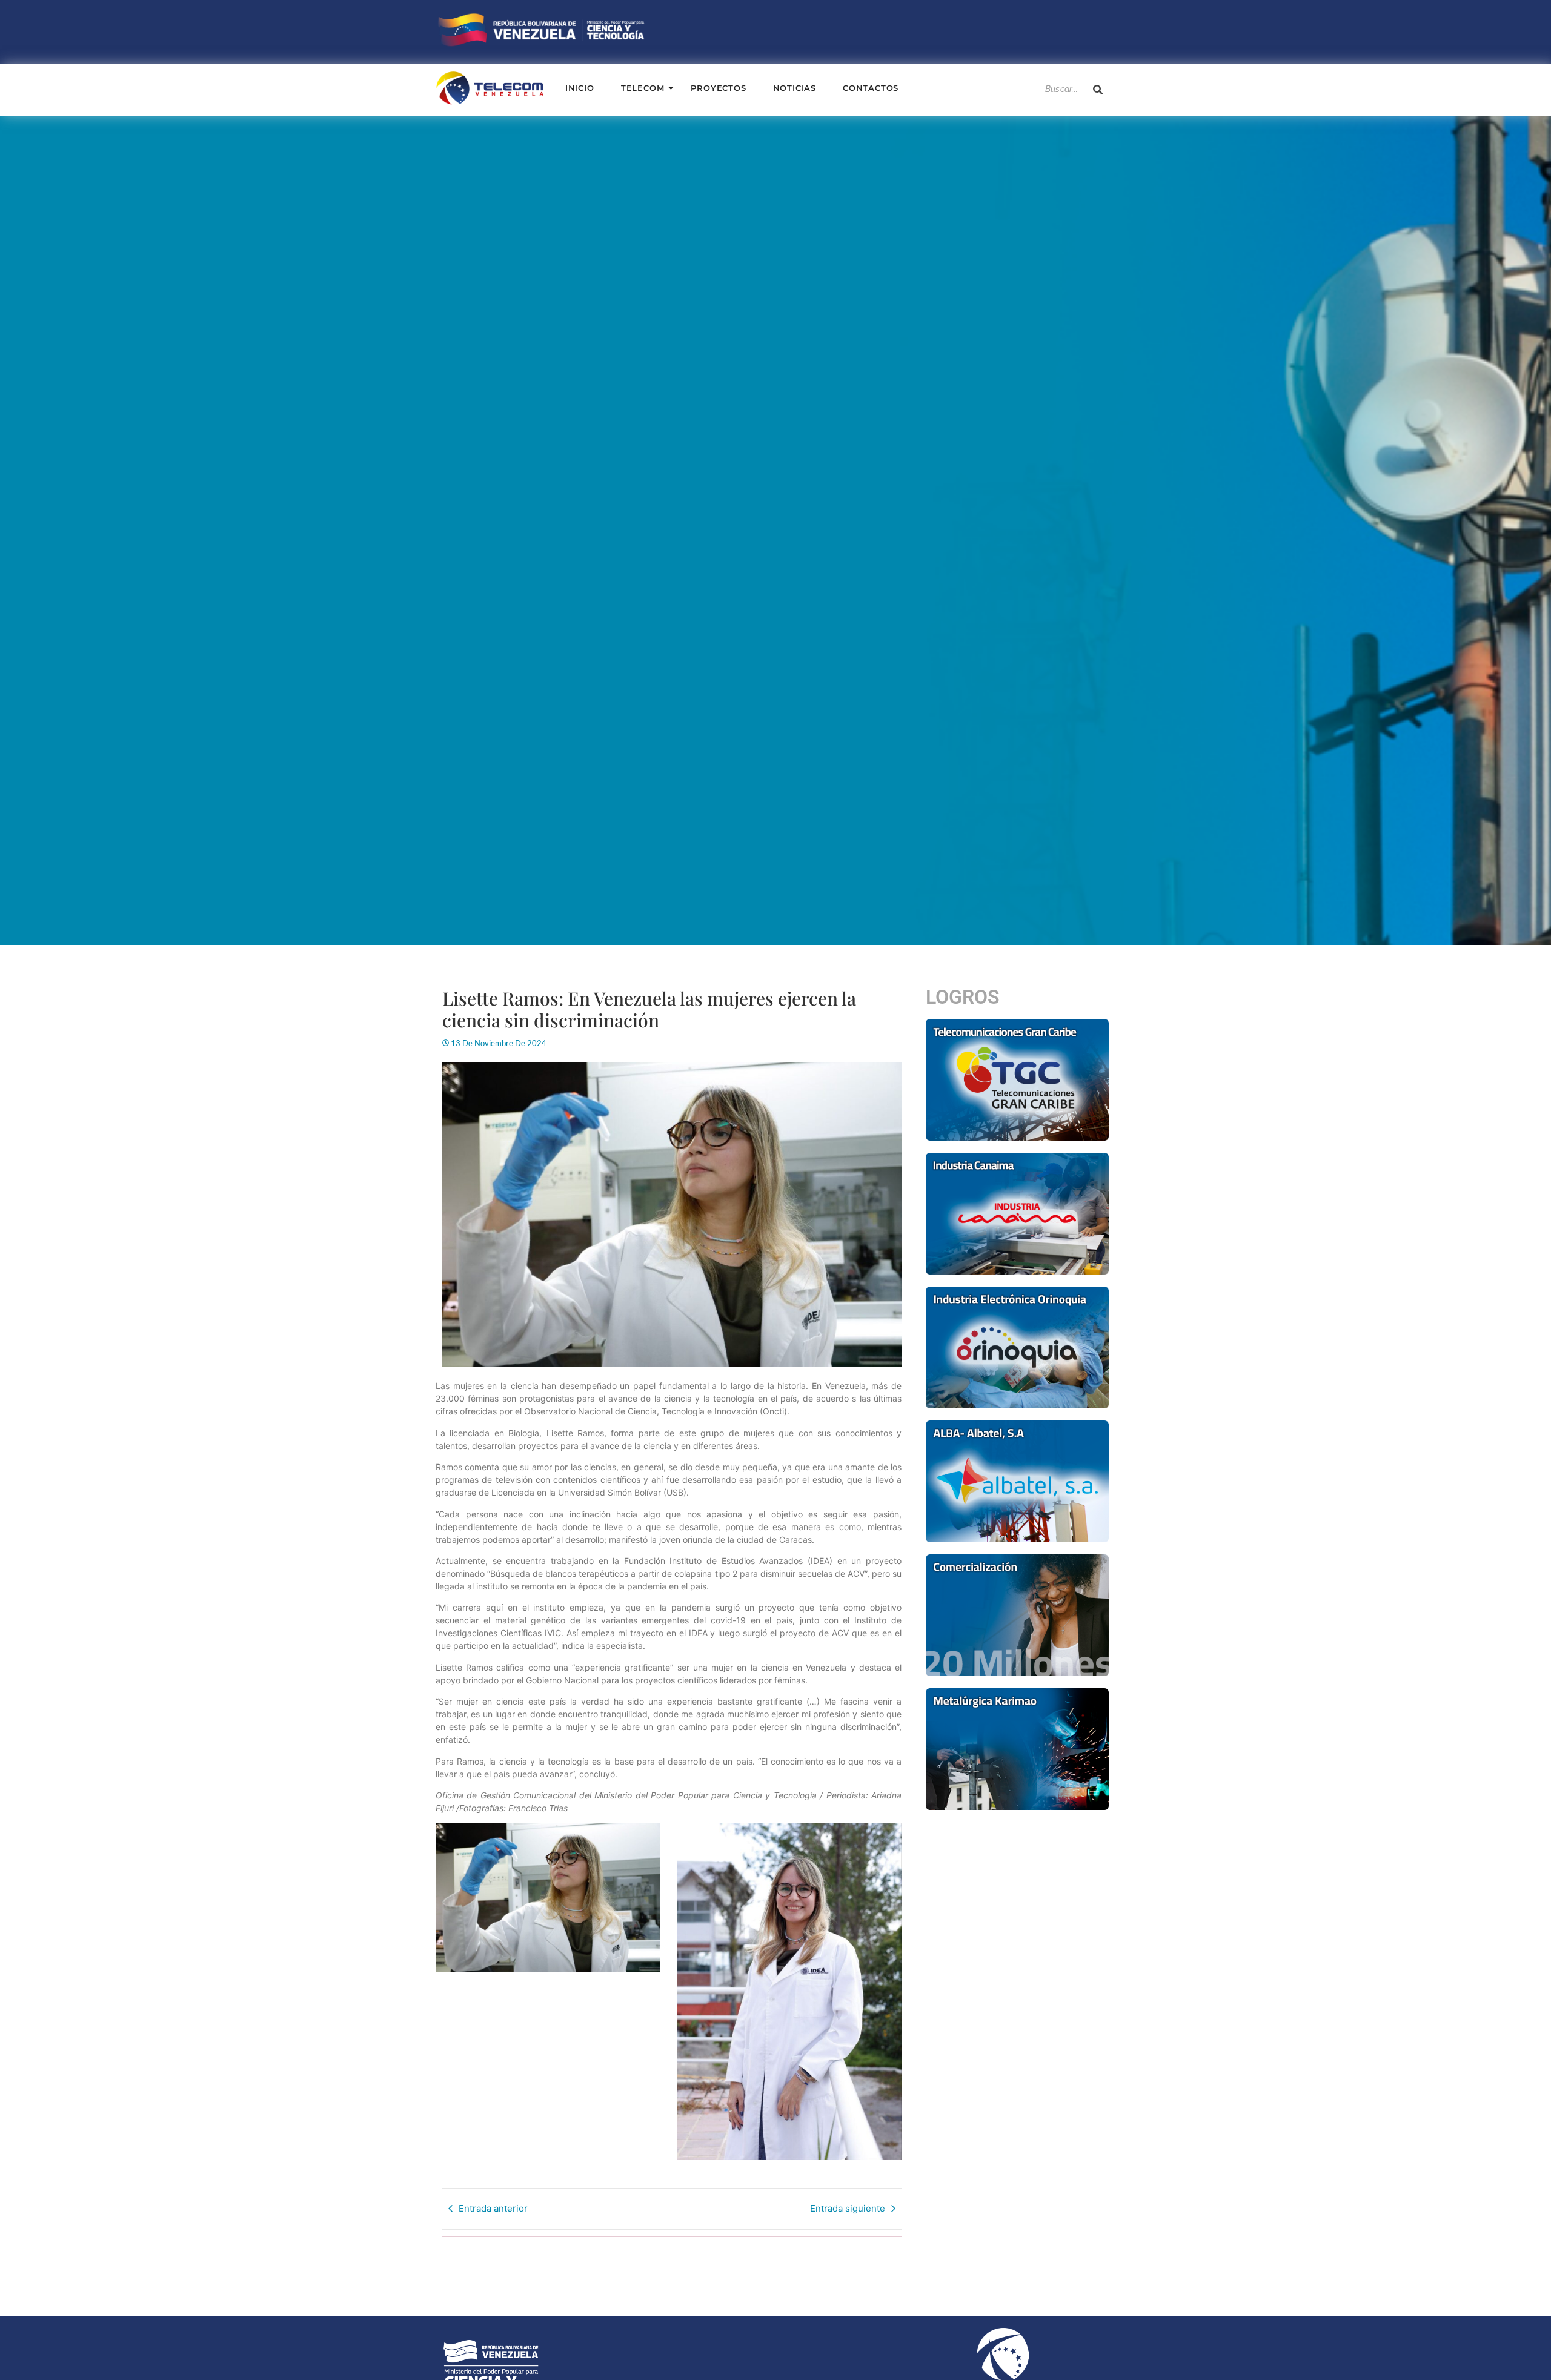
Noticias (795, 88)
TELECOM (643, 88)
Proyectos (718, 88)
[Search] (1098, 90)
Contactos (871, 88)
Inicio (580, 88)
